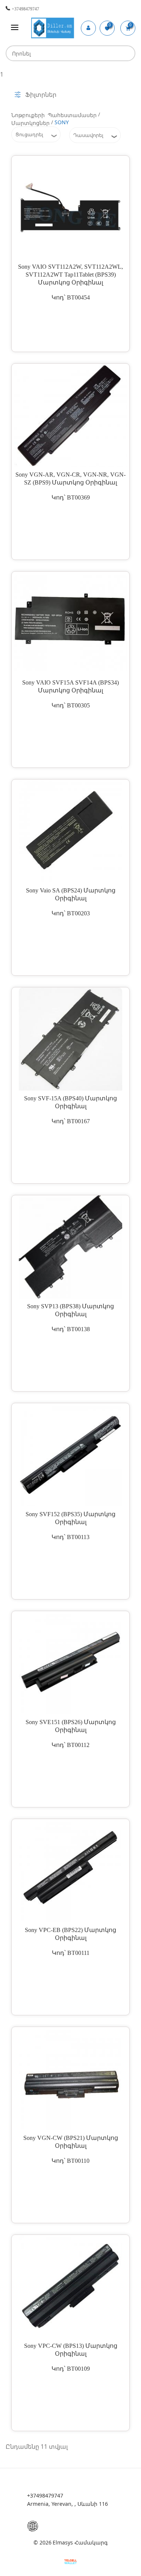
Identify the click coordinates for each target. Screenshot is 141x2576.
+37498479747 (25, 9)
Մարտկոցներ (30, 123)
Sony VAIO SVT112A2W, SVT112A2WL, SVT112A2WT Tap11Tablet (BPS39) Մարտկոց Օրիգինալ (70, 275)
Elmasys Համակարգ (80, 2542)
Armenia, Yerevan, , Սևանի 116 (67, 2504)
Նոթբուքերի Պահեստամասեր (54, 115)
